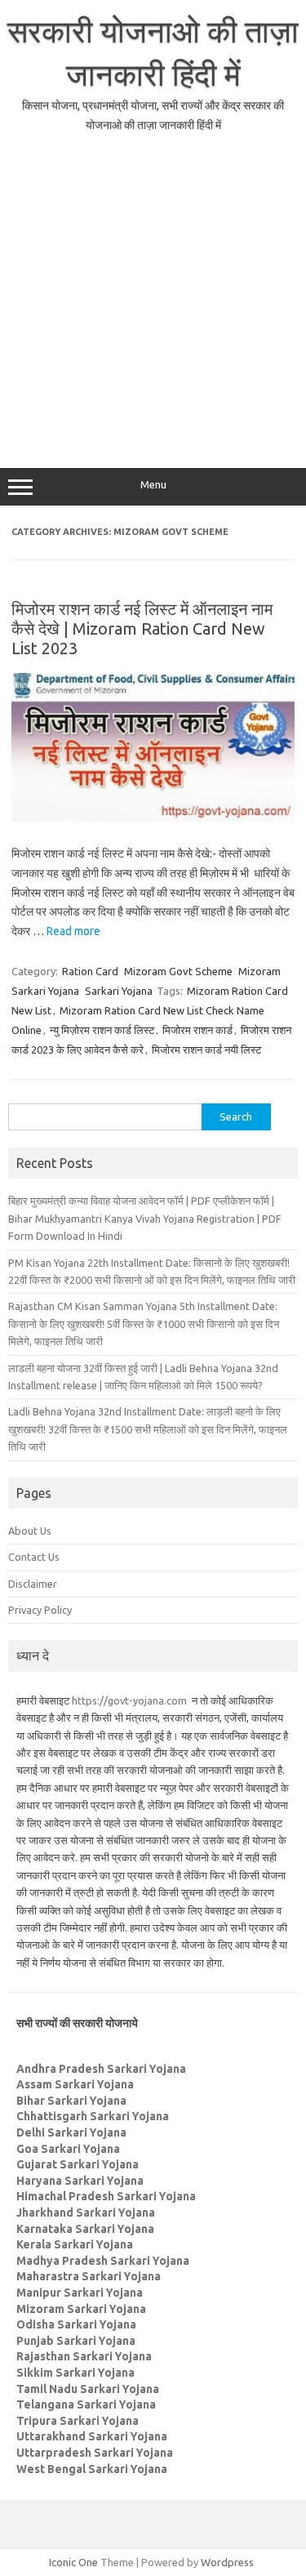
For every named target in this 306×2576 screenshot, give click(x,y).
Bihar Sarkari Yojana (71, 2101)
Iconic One (73, 2562)
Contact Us (34, 1557)
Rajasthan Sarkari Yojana (84, 2356)
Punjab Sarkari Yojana (76, 2341)
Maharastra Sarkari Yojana (89, 2276)
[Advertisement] (153, 299)
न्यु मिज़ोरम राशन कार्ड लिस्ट (102, 1030)
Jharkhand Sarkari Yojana (86, 2213)
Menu (153, 485)
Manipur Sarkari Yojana (80, 2293)
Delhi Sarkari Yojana (71, 2133)
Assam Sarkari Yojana (75, 2084)
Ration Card (90, 971)
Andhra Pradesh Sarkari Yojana (101, 2069)
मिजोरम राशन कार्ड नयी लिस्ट (206, 1050)
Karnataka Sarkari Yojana (85, 2229)
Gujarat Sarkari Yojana (78, 2164)
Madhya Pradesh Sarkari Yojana (103, 2261)
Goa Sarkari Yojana (68, 2149)
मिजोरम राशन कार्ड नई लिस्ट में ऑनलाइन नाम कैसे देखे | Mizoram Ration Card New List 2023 (142, 628)
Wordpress (227, 2562)
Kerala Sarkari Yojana (75, 2244)
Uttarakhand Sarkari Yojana (92, 2436)
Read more (73, 931)
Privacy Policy (40, 1610)
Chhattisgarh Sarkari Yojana (93, 2116)
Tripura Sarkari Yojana (78, 2421)
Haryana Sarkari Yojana (80, 2181)
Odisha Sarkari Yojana (76, 2324)
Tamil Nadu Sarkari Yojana (88, 2389)
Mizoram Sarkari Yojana (81, 2309)
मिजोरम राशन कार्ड (197, 1030)
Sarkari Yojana (119, 991)
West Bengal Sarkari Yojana (92, 2469)
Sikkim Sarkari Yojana (75, 2373)
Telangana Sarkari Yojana (86, 2404)
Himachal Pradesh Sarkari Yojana (106, 2196)
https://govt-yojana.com (129, 1700)
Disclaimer (33, 1584)
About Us (30, 1531)
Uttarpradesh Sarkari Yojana (95, 2453)
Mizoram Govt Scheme (178, 971)
